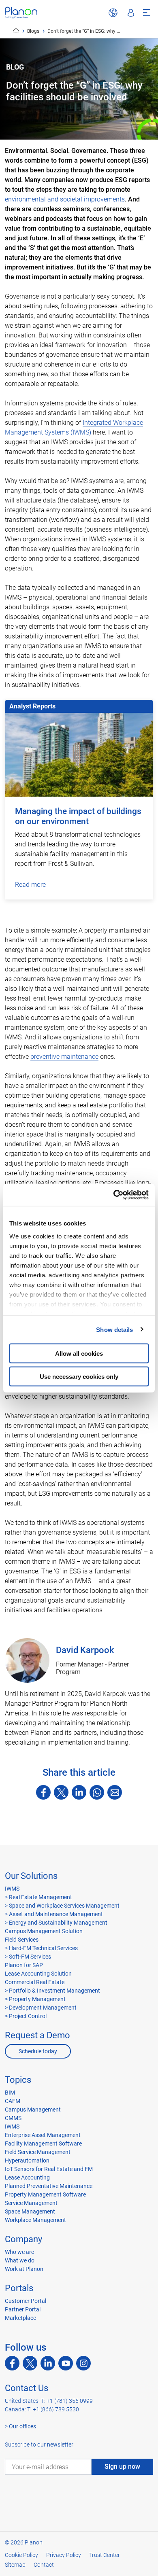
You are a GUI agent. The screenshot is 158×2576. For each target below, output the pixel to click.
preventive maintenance (64, 1057)
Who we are (19, 2252)
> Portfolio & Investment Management (52, 1991)
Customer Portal (26, 2301)
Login (131, 13)
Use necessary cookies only (79, 1376)
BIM (10, 2093)
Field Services (22, 1940)
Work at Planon (24, 2269)
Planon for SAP (24, 1965)
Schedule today (38, 2051)
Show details (114, 1329)
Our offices (22, 2426)
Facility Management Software (43, 2143)
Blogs (33, 31)
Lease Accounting (27, 2177)
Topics (18, 2080)
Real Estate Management (40, 1897)
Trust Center (105, 2555)
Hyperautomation (27, 2160)
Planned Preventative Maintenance (49, 2186)
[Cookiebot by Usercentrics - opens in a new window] (114, 1195)
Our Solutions (31, 1876)
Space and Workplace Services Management (64, 1906)
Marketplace (20, 2318)
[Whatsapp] (97, 1792)
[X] (61, 1792)
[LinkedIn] (79, 1792)
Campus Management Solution (44, 1931)
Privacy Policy (64, 2555)
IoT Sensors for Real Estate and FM (49, 2169)
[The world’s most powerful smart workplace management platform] (21, 13)
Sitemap (15, 2565)
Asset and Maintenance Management (55, 1914)
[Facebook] (43, 1792)
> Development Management (41, 2008)
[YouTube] (66, 2363)
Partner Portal (23, 2309)
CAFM (13, 2101)
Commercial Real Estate (35, 1982)
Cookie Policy (21, 2555)
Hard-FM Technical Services (43, 1948)
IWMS (12, 1889)
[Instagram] (83, 2363)
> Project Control (26, 2016)
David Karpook (85, 1650)
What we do (20, 2260)
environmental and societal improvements (65, 199)
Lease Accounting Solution (38, 1974)
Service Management (31, 2203)
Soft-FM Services (30, 1957)
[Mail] (115, 1792)
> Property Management (35, 1999)
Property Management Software (45, 2194)
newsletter (60, 2445)
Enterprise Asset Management (43, 2135)
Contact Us (27, 2388)
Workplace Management (35, 2220)
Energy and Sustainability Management (58, 1923)
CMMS (13, 2118)
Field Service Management (38, 2152)
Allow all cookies (79, 1354)
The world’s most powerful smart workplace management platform (16, 31)
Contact (44, 2565)
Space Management (30, 2211)
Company (23, 2239)
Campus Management (33, 2110)
